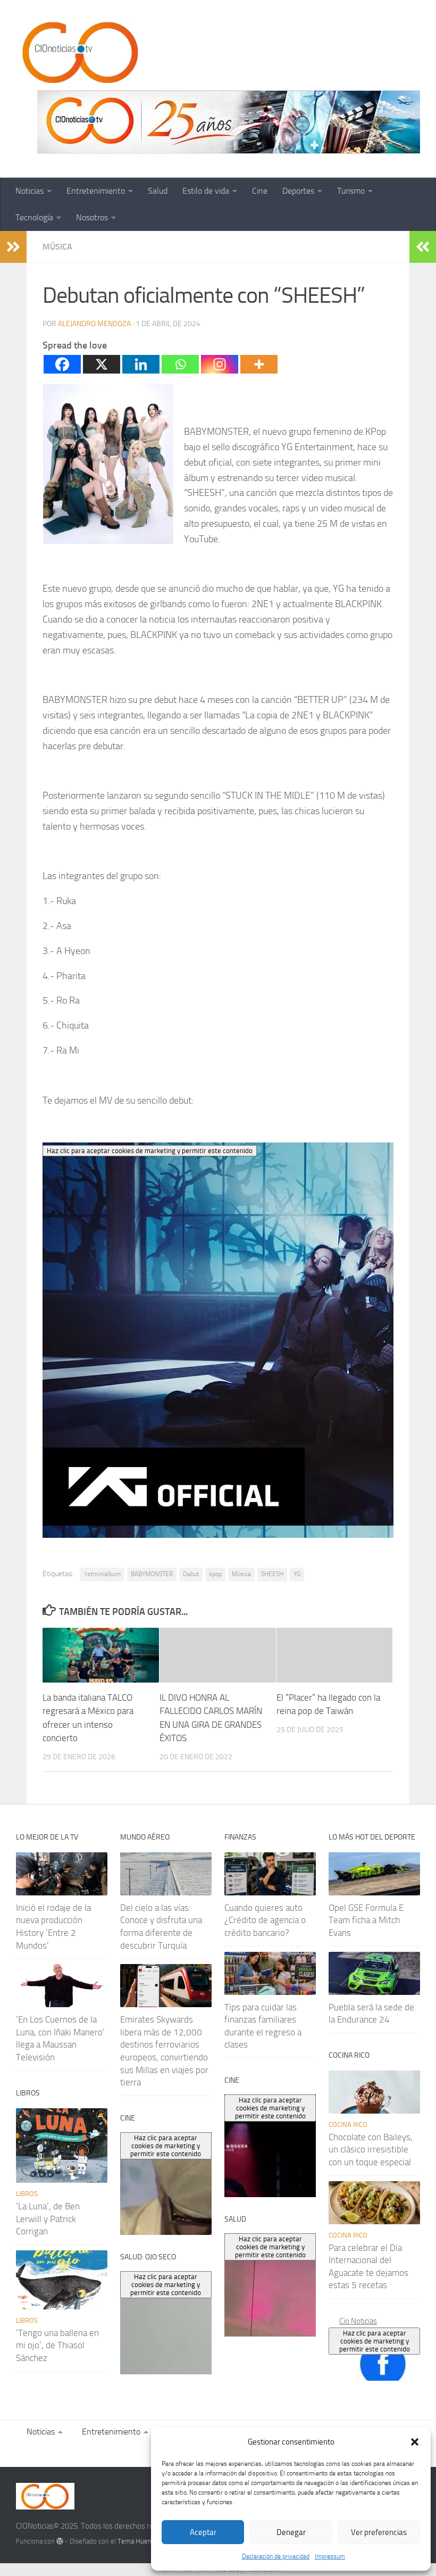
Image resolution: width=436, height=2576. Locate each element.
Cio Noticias (358, 2321)
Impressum (330, 2556)
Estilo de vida (206, 191)
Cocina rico (348, 2124)
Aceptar (203, 2532)
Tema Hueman (139, 2541)
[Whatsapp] (180, 364)
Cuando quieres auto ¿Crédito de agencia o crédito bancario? (265, 1920)
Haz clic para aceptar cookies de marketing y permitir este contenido (375, 2341)
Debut (191, 1574)
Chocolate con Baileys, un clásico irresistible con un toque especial (371, 2150)
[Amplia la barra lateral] (13, 247)
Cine (260, 191)
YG (297, 1574)
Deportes (298, 191)
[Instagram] (220, 364)
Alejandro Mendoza (94, 324)
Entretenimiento (96, 191)
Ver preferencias (379, 2532)
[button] (415, 2442)
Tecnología (34, 217)
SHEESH (272, 1574)
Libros (27, 2194)
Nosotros (92, 217)
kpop (215, 1574)
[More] (259, 364)
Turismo (351, 191)
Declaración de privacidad (276, 2556)
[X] (102, 364)
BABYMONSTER (152, 1574)
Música (57, 247)
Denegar (291, 2532)
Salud (158, 191)
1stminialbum (102, 1574)
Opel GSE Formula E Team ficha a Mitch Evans (366, 1920)
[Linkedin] (141, 364)
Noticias (30, 191)
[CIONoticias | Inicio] (78, 53)
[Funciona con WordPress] (60, 2541)
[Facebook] (62, 364)
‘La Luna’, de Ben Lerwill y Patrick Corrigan (48, 2219)
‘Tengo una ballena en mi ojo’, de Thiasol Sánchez (57, 2345)
